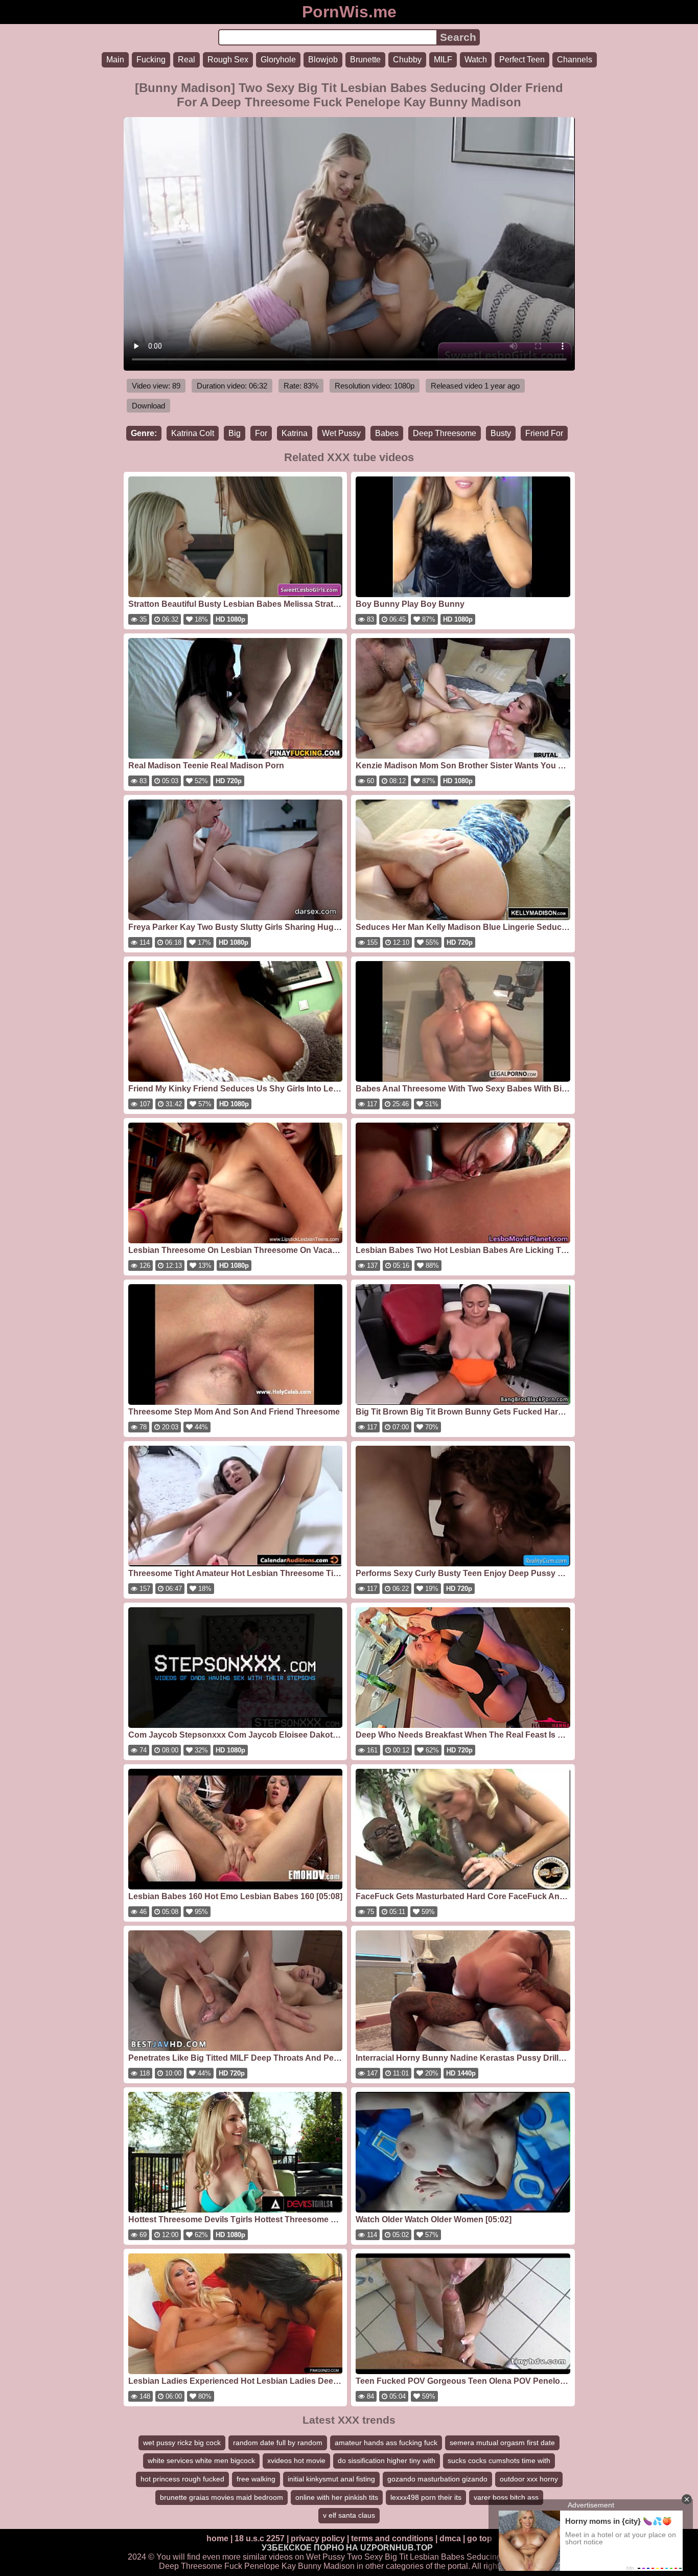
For (261, 433)
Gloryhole (278, 60)
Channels (575, 60)
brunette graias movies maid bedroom (222, 2497)
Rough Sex (228, 60)
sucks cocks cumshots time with (499, 2460)
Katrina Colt (193, 433)
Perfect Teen (522, 60)
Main (115, 60)
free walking (256, 2479)
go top (480, 2538)
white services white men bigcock (201, 2460)
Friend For (544, 433)
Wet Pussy (341, 433)
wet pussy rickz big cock (182, 2443)
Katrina (295, 433)
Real (187, 60)
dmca (450, 2538)
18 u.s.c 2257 (260, 2538)
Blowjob (323, 60)
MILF (443, 60)
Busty (501, 433)
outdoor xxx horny (529, 2479)
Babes (387, 433)
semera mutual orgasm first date (502, 2443)
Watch (476, 60)
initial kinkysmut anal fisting (331, 2479)
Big (235, 433)
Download (148, 406)
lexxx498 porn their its (426, 2497)
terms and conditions (392, 2538)
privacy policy (318, 2538)
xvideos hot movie (296, 2460)
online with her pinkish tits (337, 2497)
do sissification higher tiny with (387, 2460)
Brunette (365, 60)
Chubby (407, 60)
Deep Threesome (445, 433)
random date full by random (278, 2443)
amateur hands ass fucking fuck (386, 2443)
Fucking (151, 60)
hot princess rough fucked (182, 2479)
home (217, 2538)
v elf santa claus (349, 2515)
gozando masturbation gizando (437, 2479)
